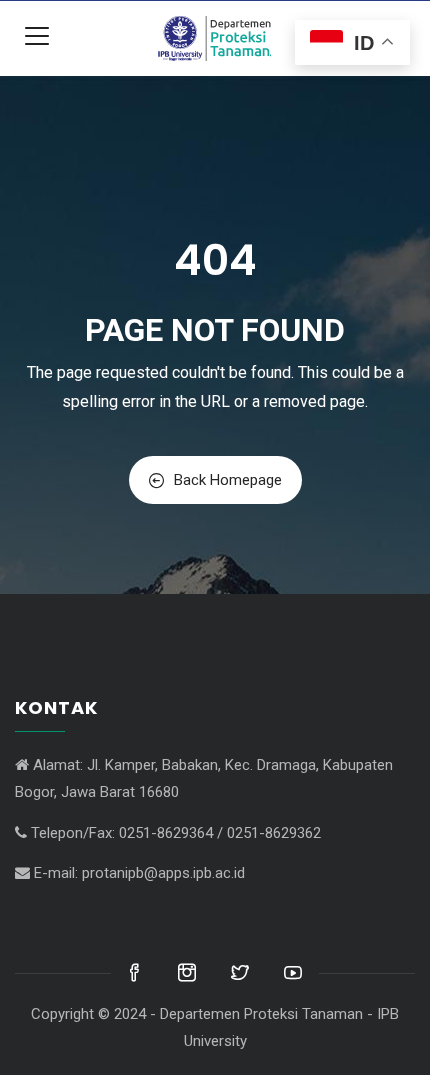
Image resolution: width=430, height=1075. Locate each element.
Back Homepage (228, 480)
